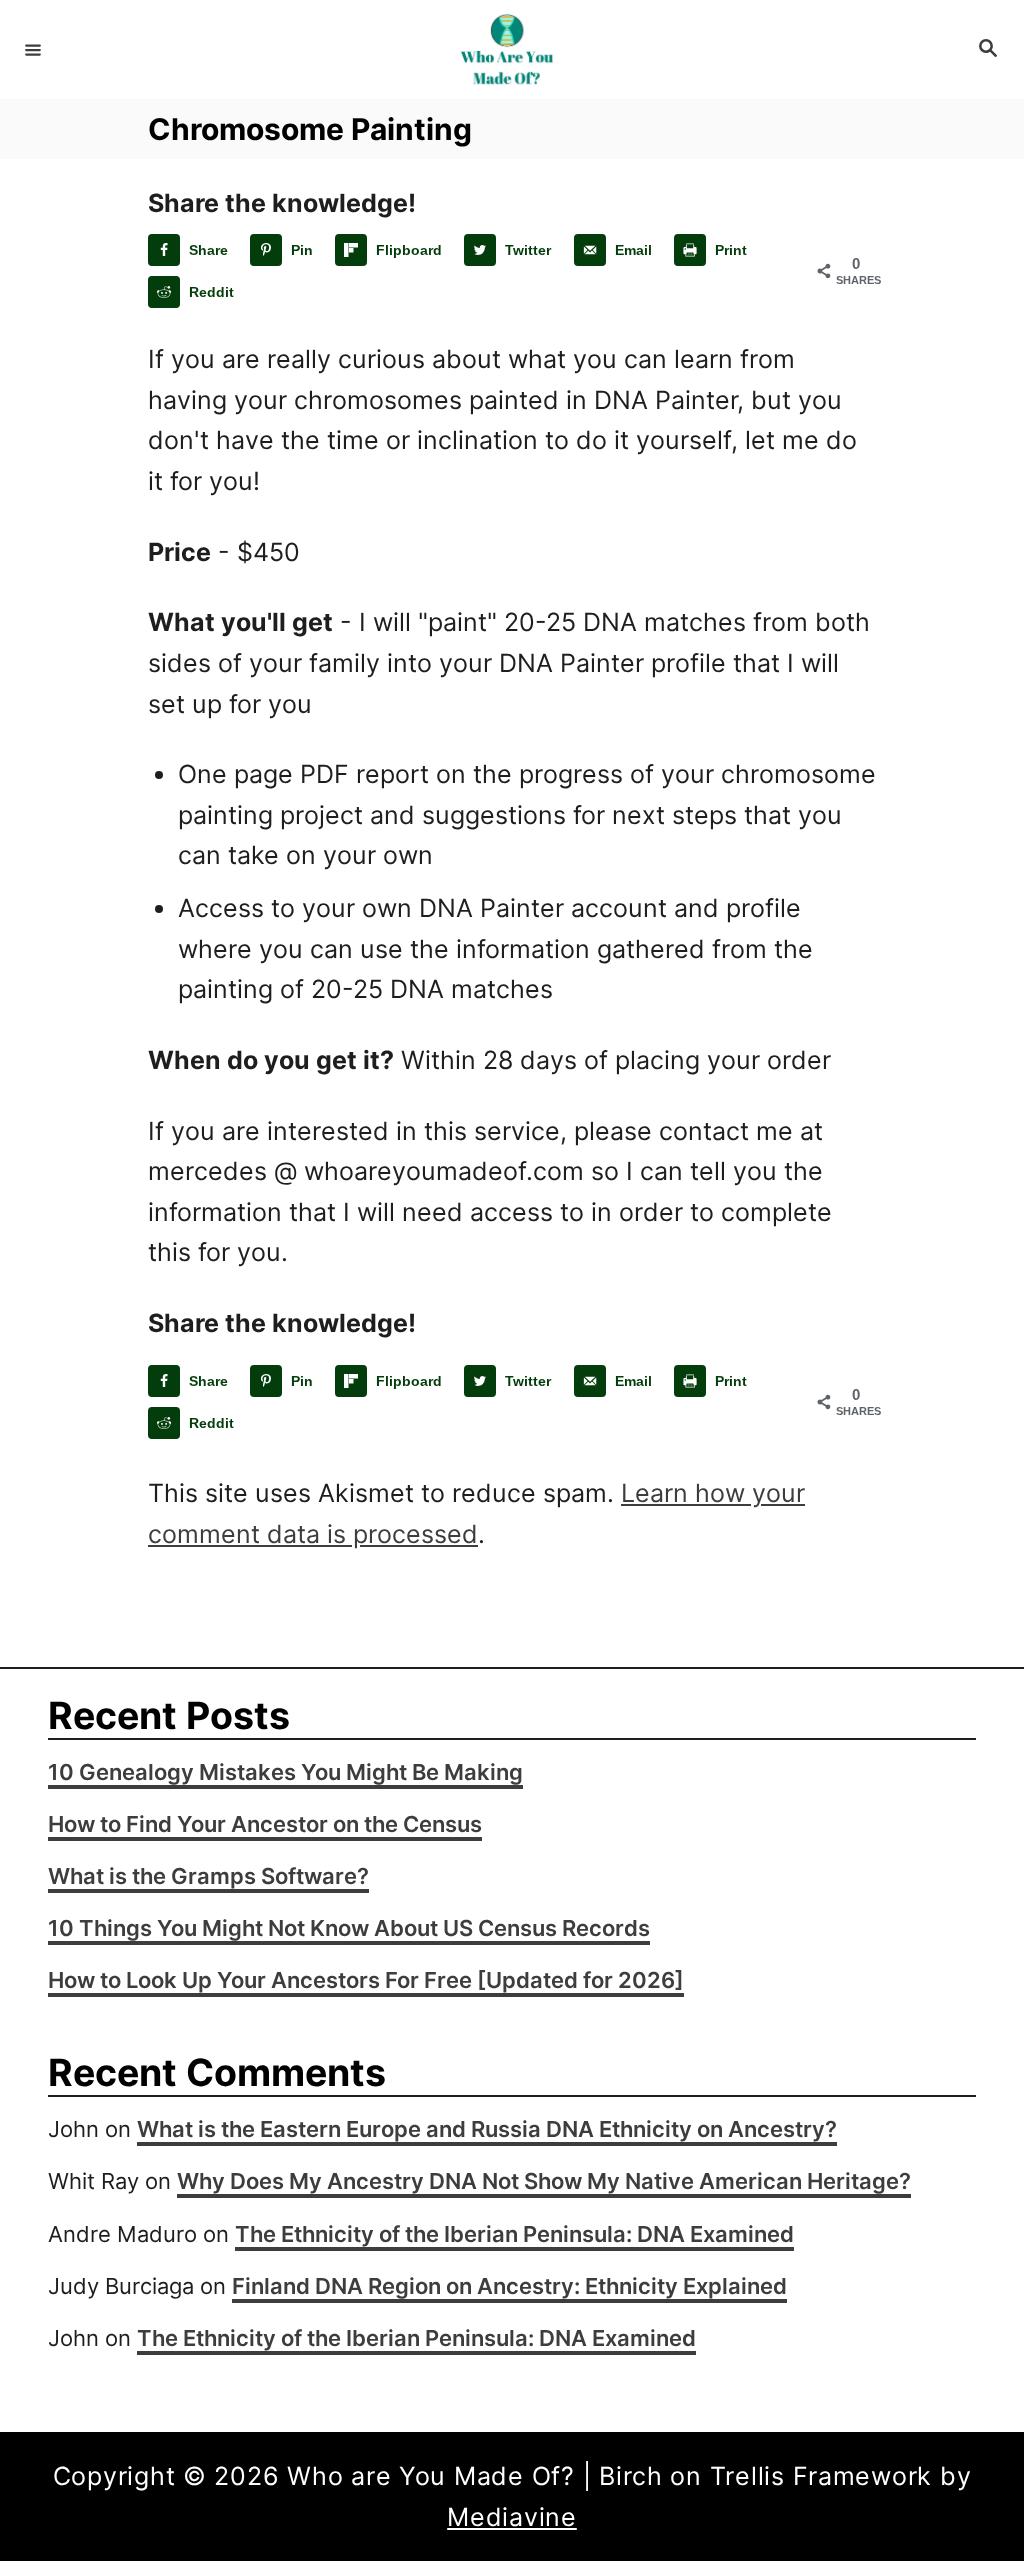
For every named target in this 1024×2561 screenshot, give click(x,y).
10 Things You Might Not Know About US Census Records (349, 1928)
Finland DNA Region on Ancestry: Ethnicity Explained (509, 2286)
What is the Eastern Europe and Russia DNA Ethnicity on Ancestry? (487, 2129)
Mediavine (512, 2517)
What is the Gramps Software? (208, 1876)
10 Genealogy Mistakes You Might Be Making (285, 1772)
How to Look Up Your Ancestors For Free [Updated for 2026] (366, 1980)
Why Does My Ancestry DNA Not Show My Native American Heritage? (544, 2181)
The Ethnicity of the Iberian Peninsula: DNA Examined (514, 2234)
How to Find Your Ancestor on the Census (265, 1824)
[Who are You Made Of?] (509, 49)
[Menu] (33, 49)
